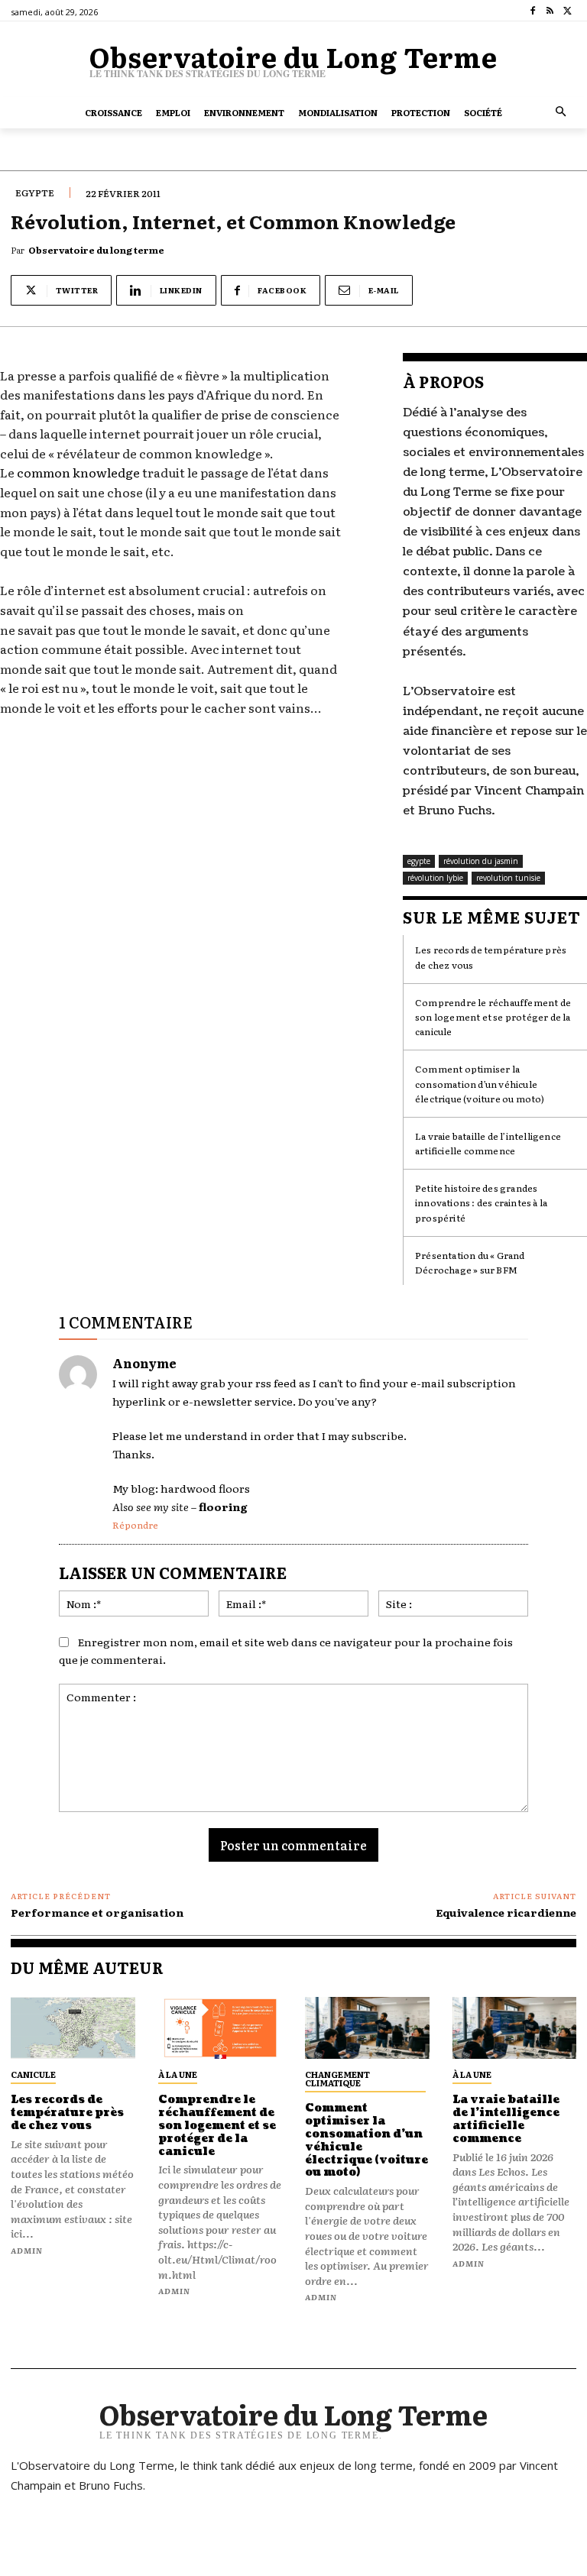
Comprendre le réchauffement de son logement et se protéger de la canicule (493, 1017)
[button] (561, 113)
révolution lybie (435, 878)
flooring (223, 1506)
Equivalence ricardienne (506, 1912)
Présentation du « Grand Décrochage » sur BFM (470, 1262)
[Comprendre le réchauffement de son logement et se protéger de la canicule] (221, 2028)
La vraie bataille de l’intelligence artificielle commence (488, 1143)
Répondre (135, 1525)
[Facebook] (533, 11)
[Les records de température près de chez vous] (73, 2028)
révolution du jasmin (481, 861)
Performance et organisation (97, 1912)
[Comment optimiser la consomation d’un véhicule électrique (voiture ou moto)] (367, 2028)
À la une (178, 2074)
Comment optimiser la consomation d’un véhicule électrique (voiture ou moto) (480, 1083)
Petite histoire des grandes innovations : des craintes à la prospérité (481, 1202)
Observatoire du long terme (96, 250)
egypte (35, 193)
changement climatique (337, 2078)
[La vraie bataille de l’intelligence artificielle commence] (515, 2028)
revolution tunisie (508, 878)
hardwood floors (205, 1488)
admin (27, 2250)
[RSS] (550, 11)
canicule (33, 2074)
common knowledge (78, 472)
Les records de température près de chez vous (67, 2113)
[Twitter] (568, 11)
